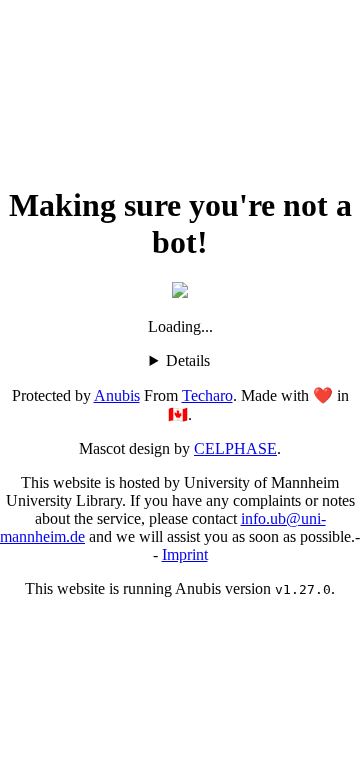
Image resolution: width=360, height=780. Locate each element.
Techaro (207, 395)
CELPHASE (235, 448)
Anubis (117, 395)
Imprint (185, 554)
